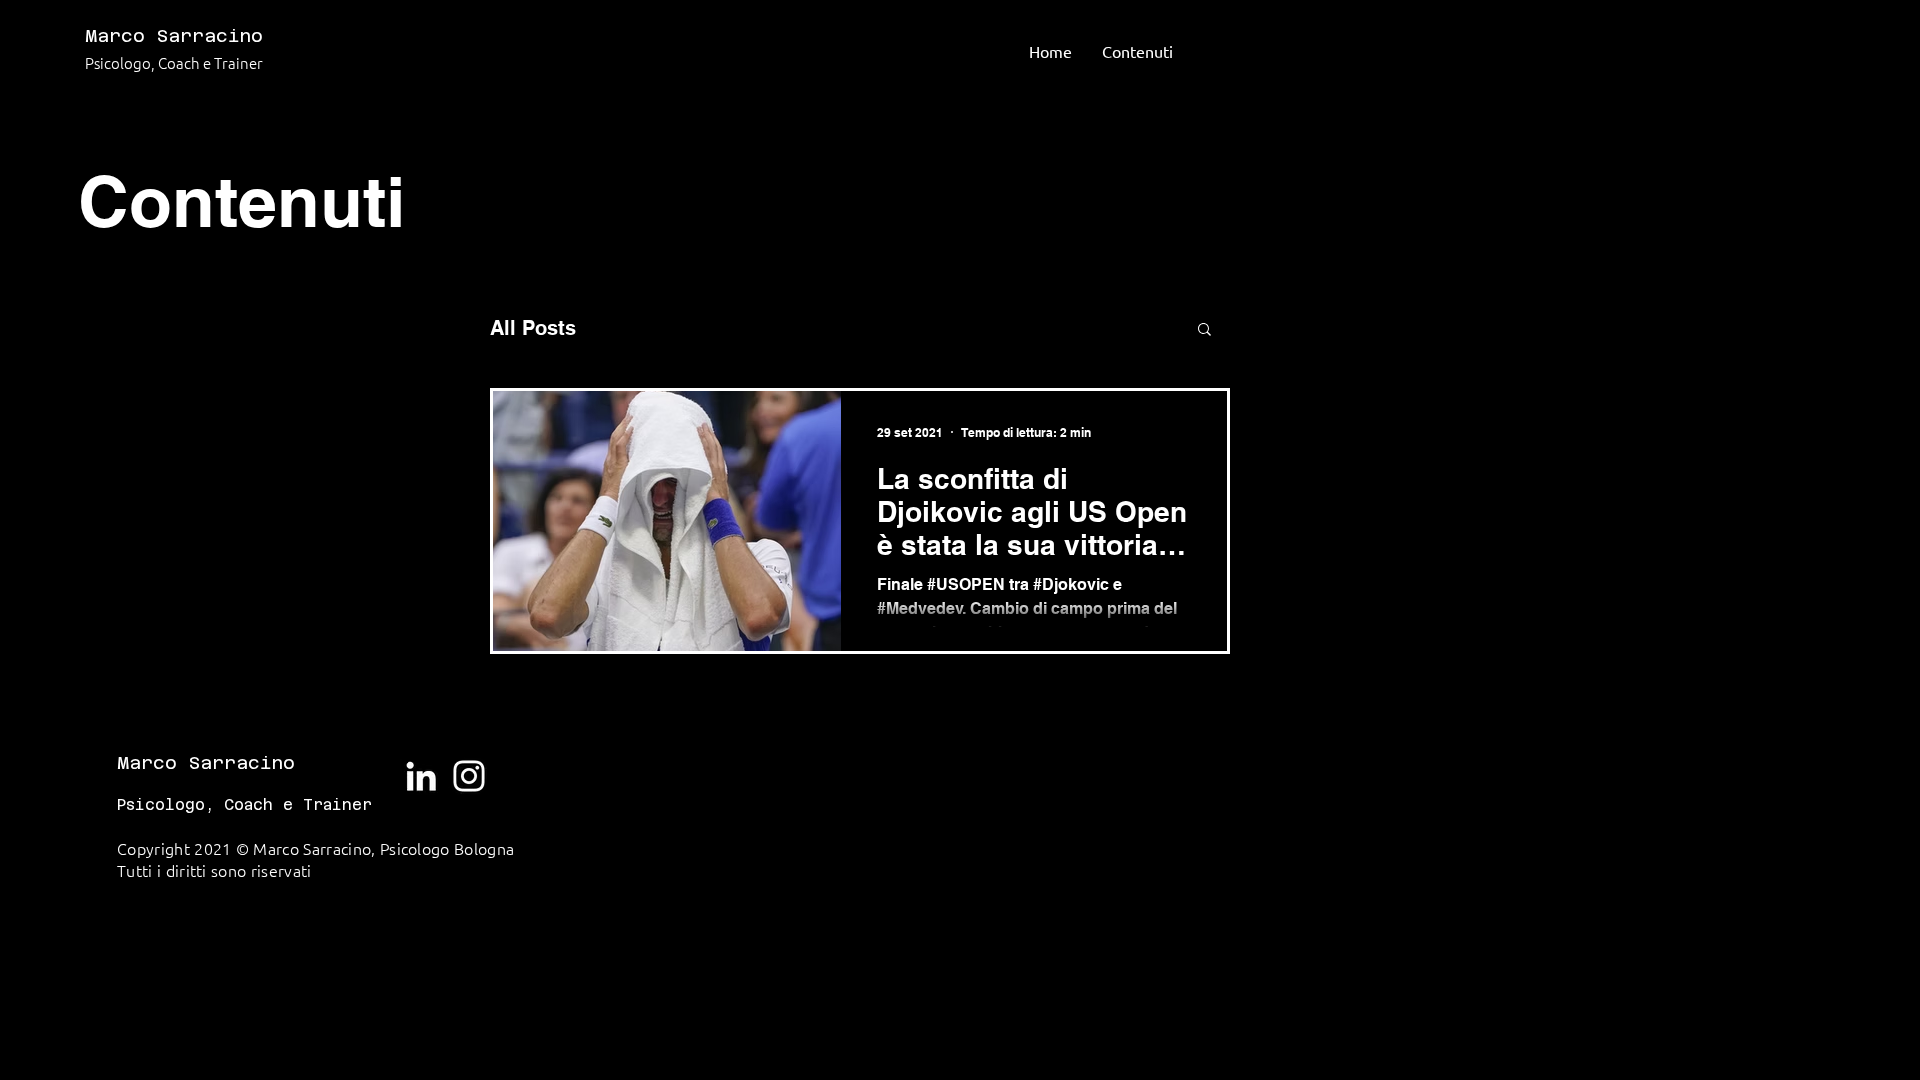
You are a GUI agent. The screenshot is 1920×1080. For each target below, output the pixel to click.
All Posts (533, 328)
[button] (1204, 330)
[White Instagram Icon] (469, 776)
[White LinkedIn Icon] (421, 776)
